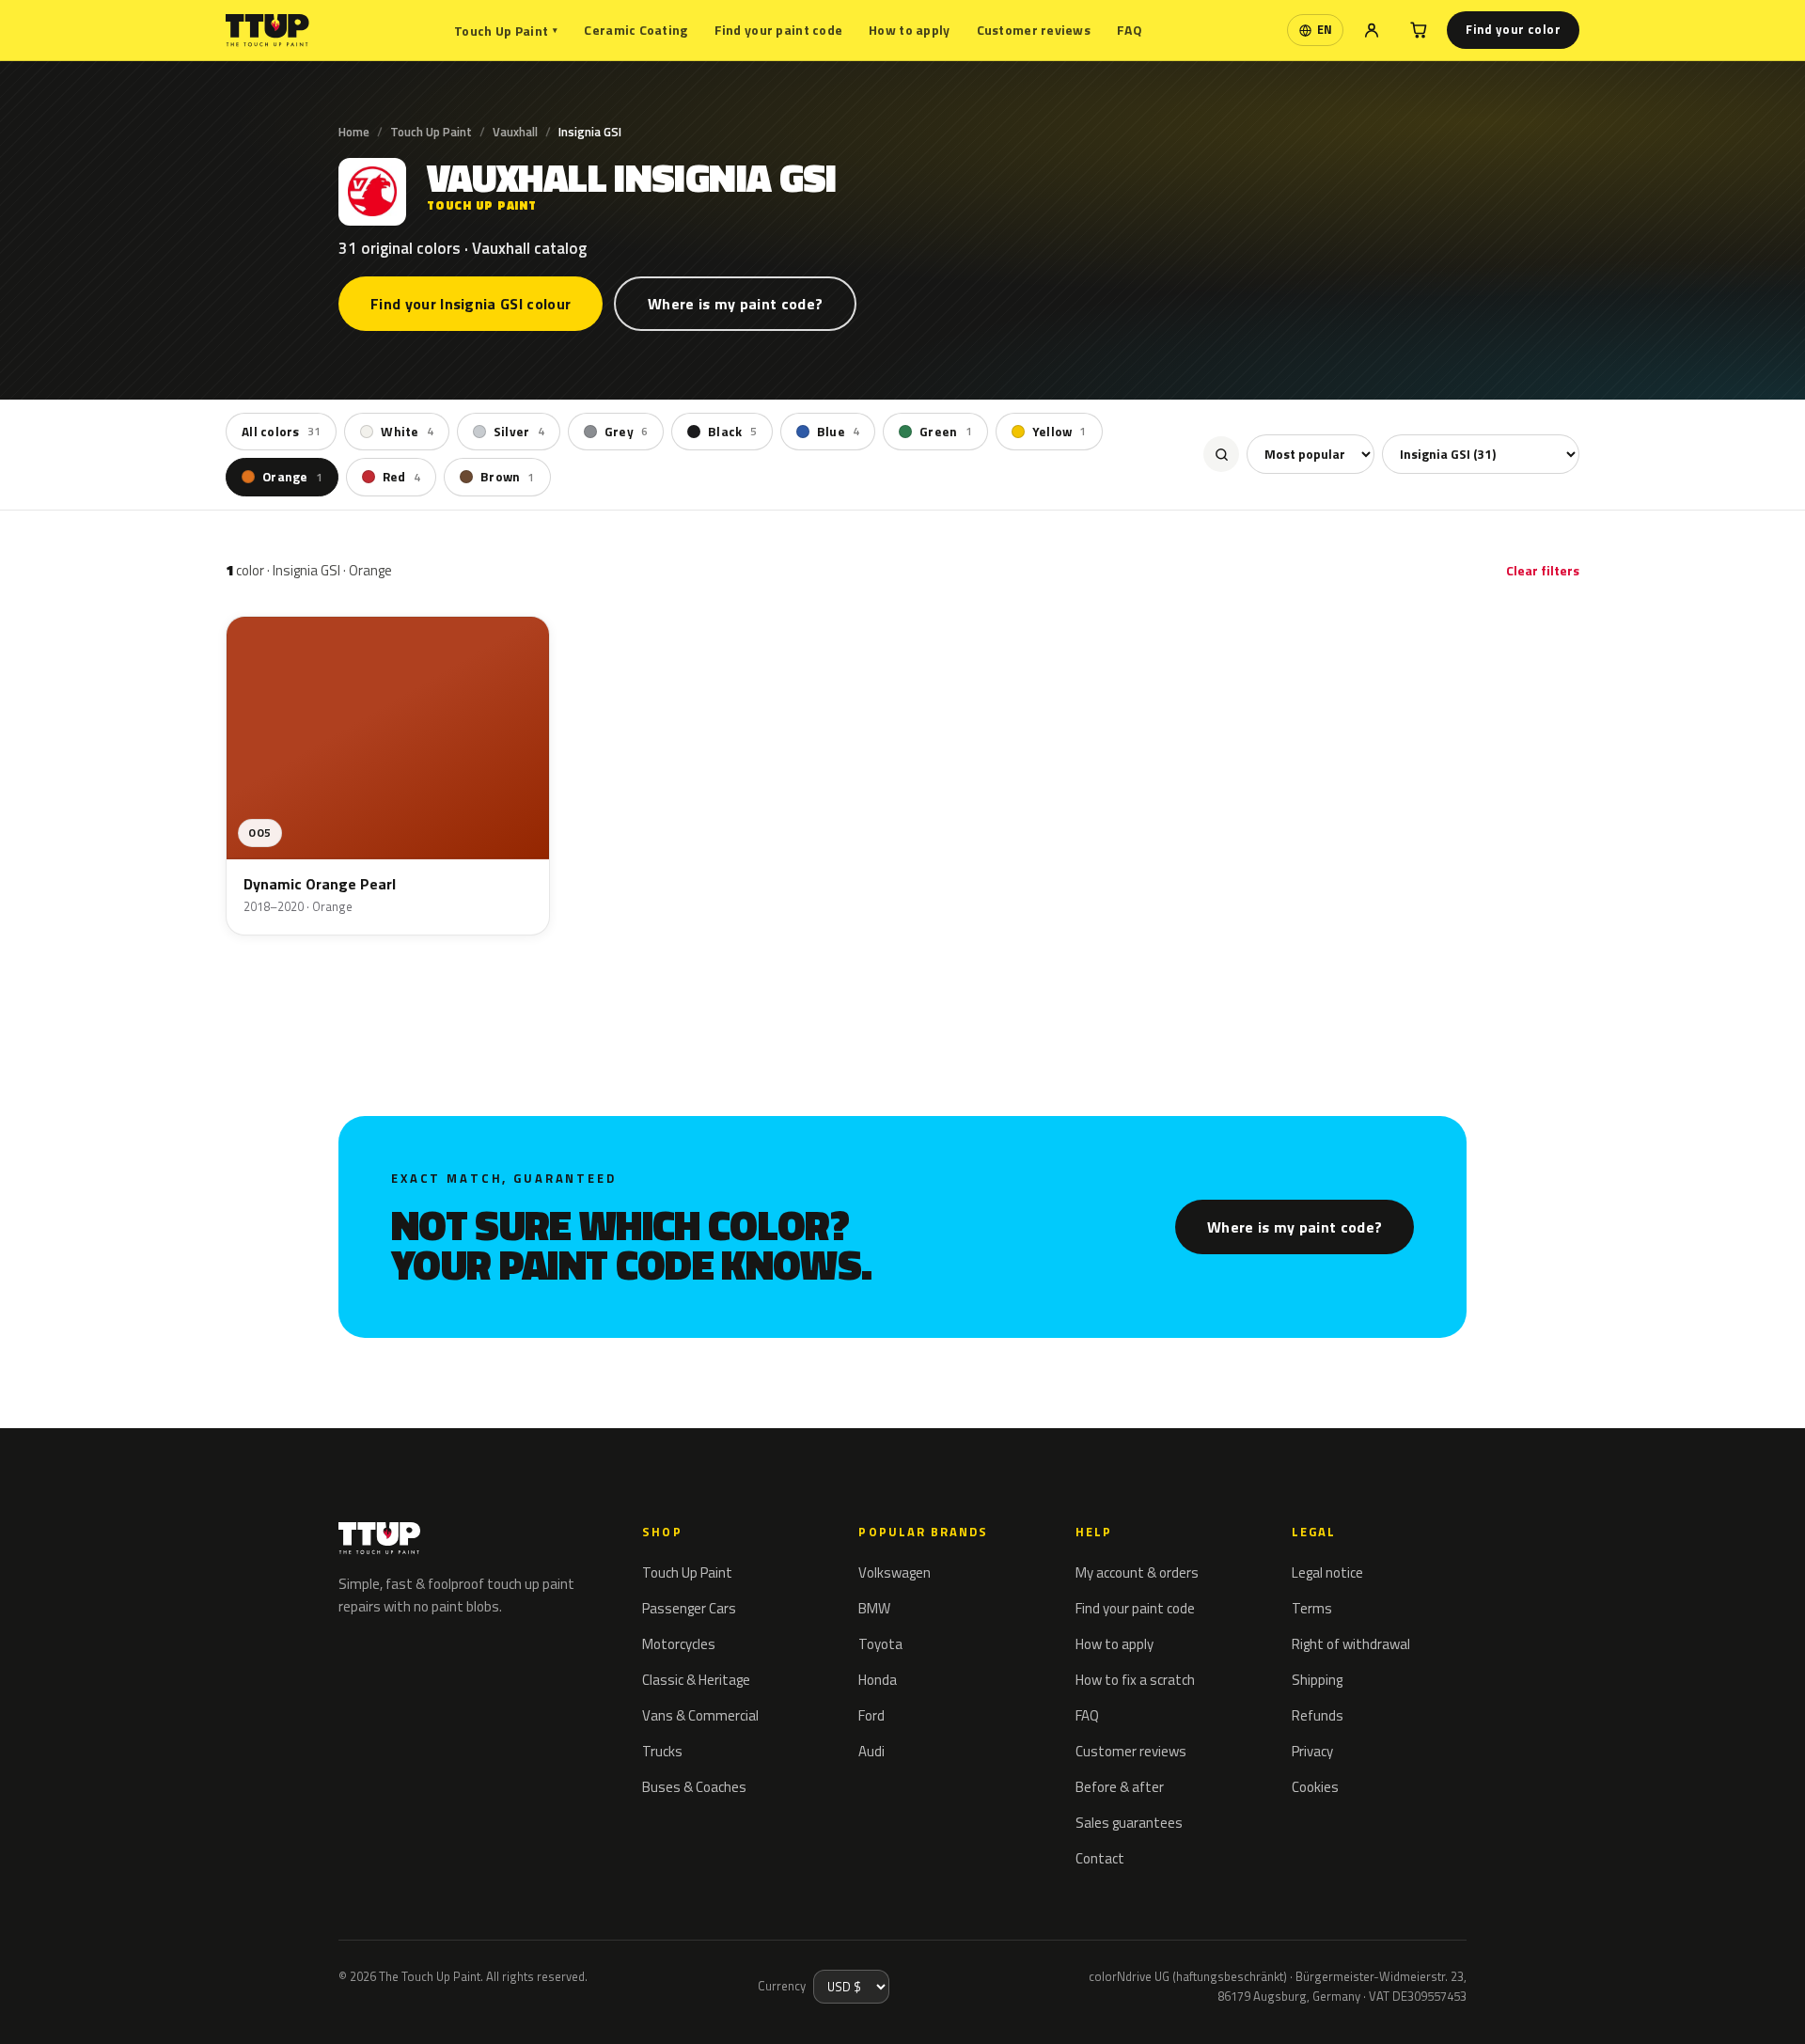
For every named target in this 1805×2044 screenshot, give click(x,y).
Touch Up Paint (506, 31)
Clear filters (1543, 570)
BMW (874, 1608)
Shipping (1317, 1680)
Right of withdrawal (1351, 1644)
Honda (878, 1680)
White (407, 432)
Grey (626, 432)
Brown (508, 477)
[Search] (1221, 454)
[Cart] (1419, 30)
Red (401, 477)
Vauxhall (515, 132)
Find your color (1513, 29)
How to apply (909, 30)
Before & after (1120, 1787)
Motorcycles (679, 1644)
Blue (838, 432)
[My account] (1372, 30)
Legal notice (1327, 1572)
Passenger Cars (689, 1608)
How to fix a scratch (1135, 1680)
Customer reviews (1034, 30)
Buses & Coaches (694, 1787)
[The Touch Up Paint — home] (267, 31)
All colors (281, 432)
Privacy (1312, 1751)
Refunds (1318, 1715)
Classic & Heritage (696, 1680)
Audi (871, 1751)
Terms (1312, 1608)
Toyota (880, 1644)
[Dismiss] (83, 2005)
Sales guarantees (1129, 1823)
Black (732, 432)
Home (354, 132)
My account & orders (1137, 1572)
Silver (519, 432)
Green (946, 432)
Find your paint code (779, 30)
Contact (1100, 1858)
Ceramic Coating (636, 30)
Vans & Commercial (700, 1715)
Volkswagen (895, 1572)
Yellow (1059, 432)
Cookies (1315, 1787)
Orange (292, 477)
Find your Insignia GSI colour (471, 304)
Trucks (662, 1751)
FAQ (1130, 30)
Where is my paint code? (735, 304)
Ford (871, 1715)
